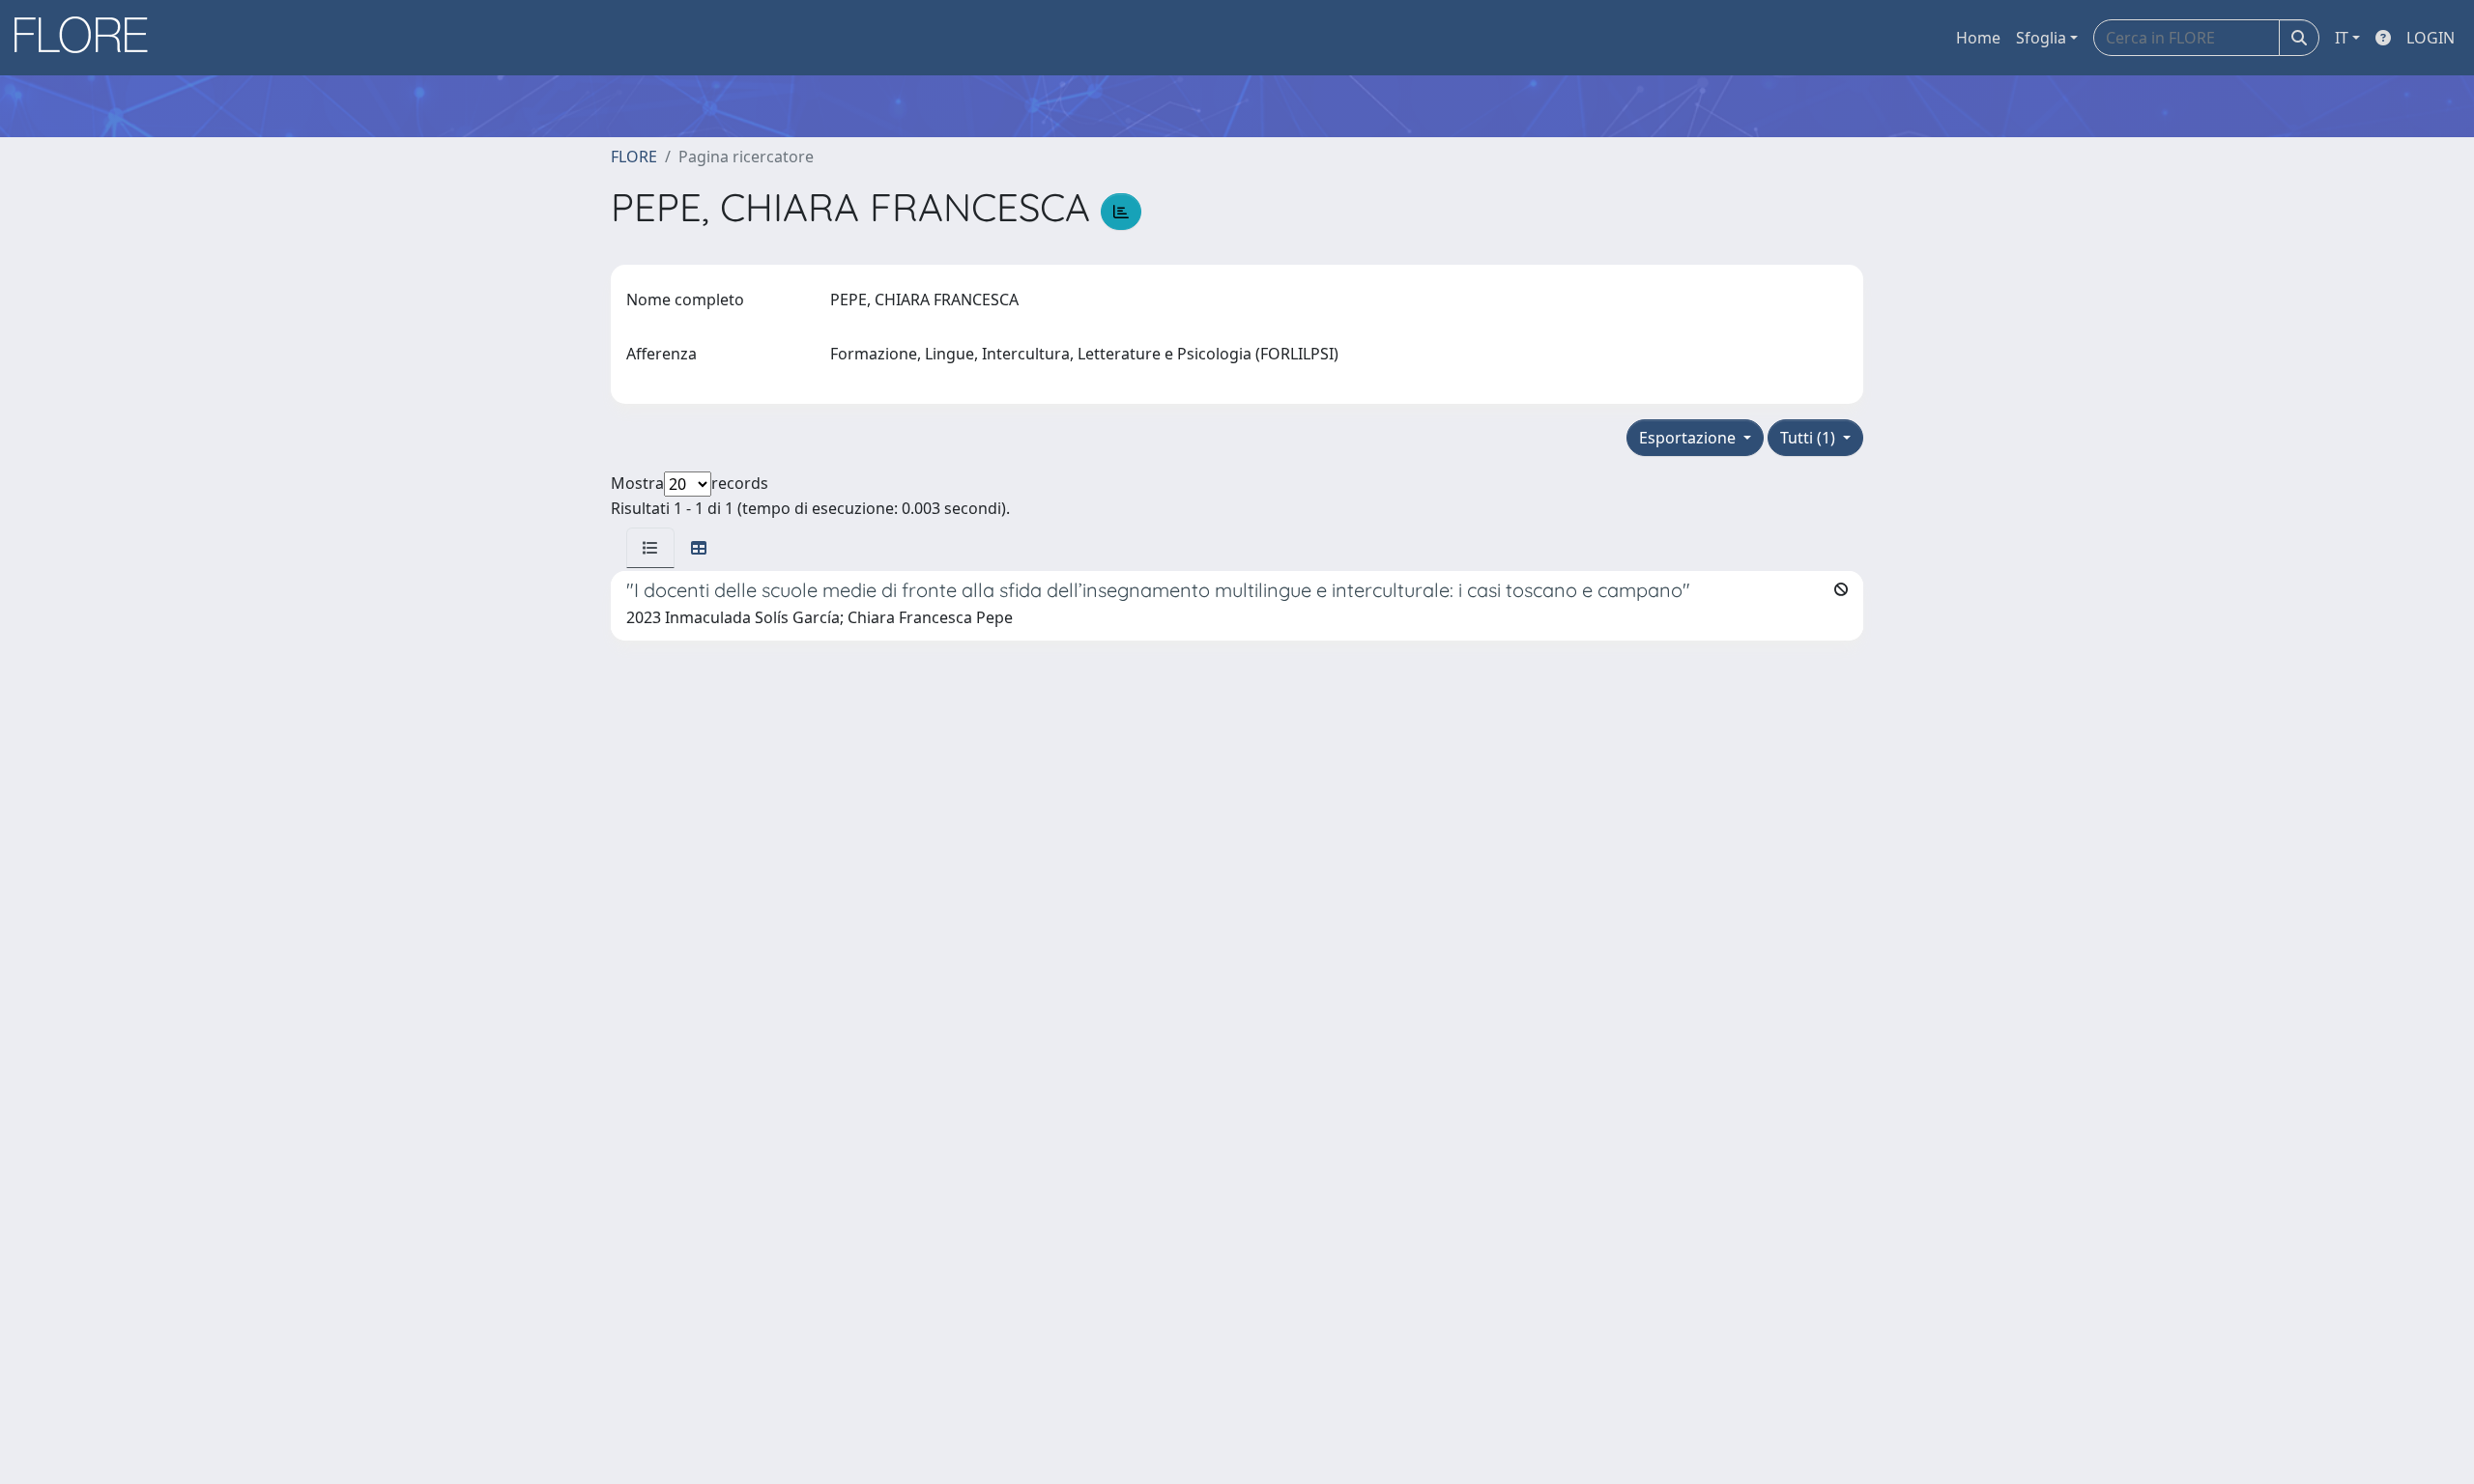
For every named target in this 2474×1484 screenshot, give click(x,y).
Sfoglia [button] (2041, 38)
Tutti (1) (1810, 438)
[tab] (650, 548)
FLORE (634, 157)
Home (1978, 38)
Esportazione (1689, 438)
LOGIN (2431, 38)
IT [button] (2342, 38)
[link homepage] (88, 38)
